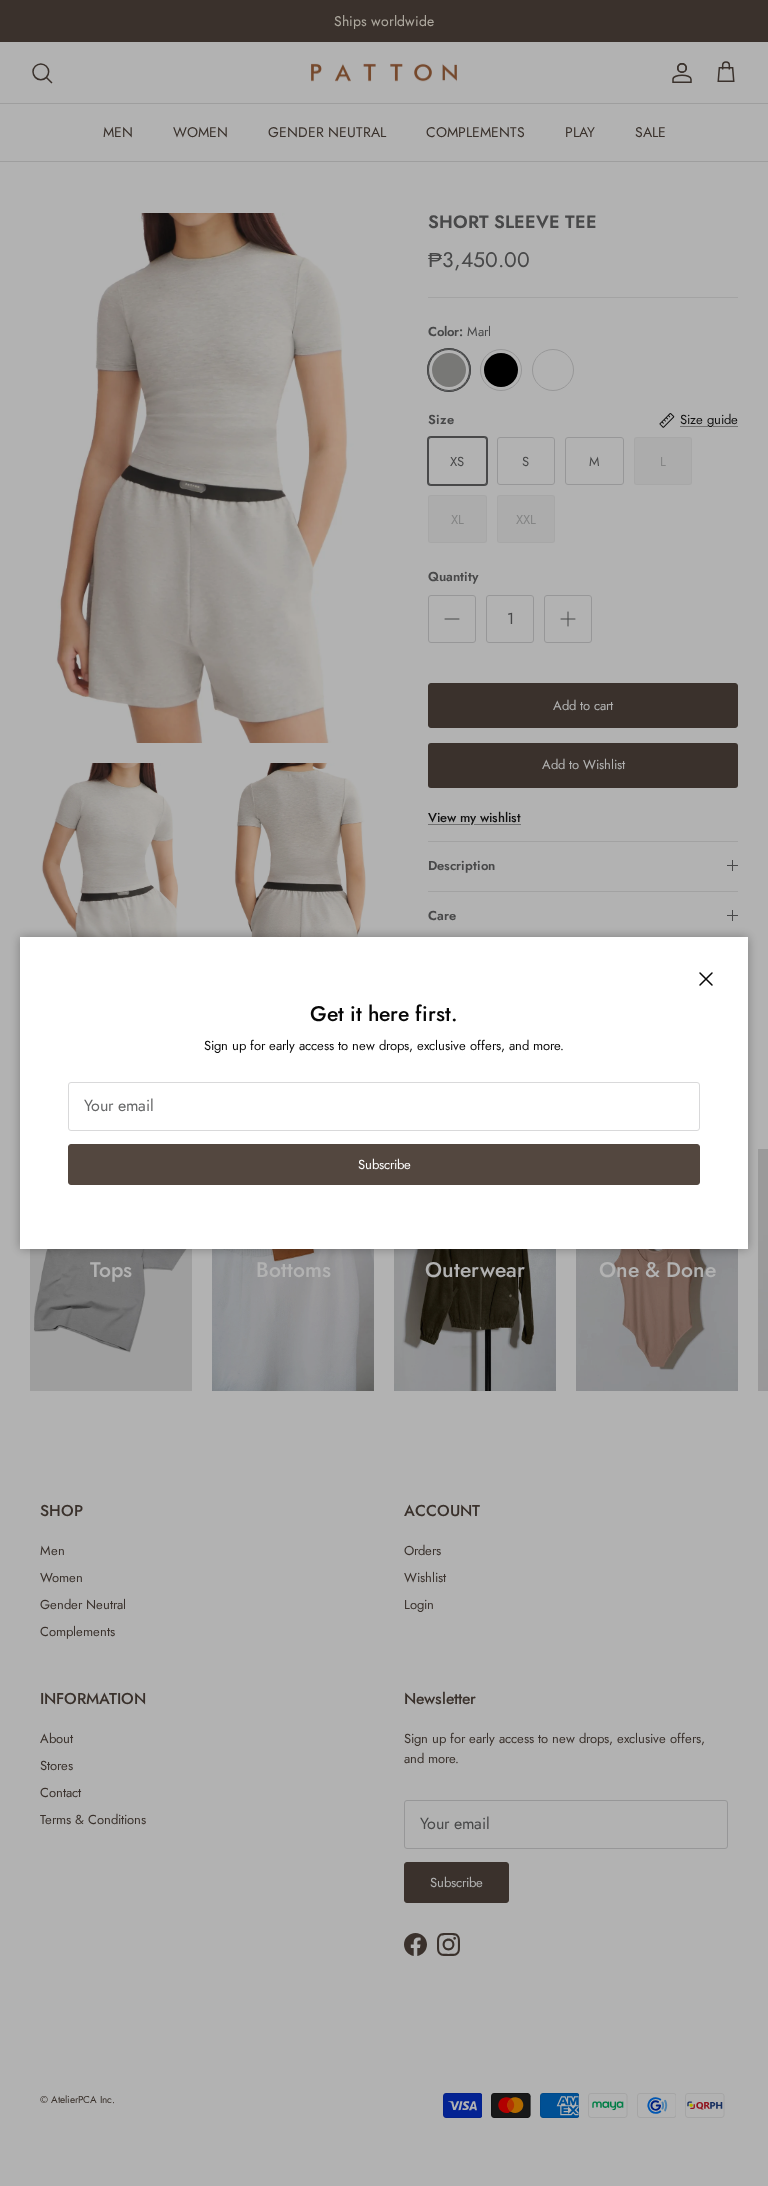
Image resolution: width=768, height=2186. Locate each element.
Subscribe (384, 1164)
